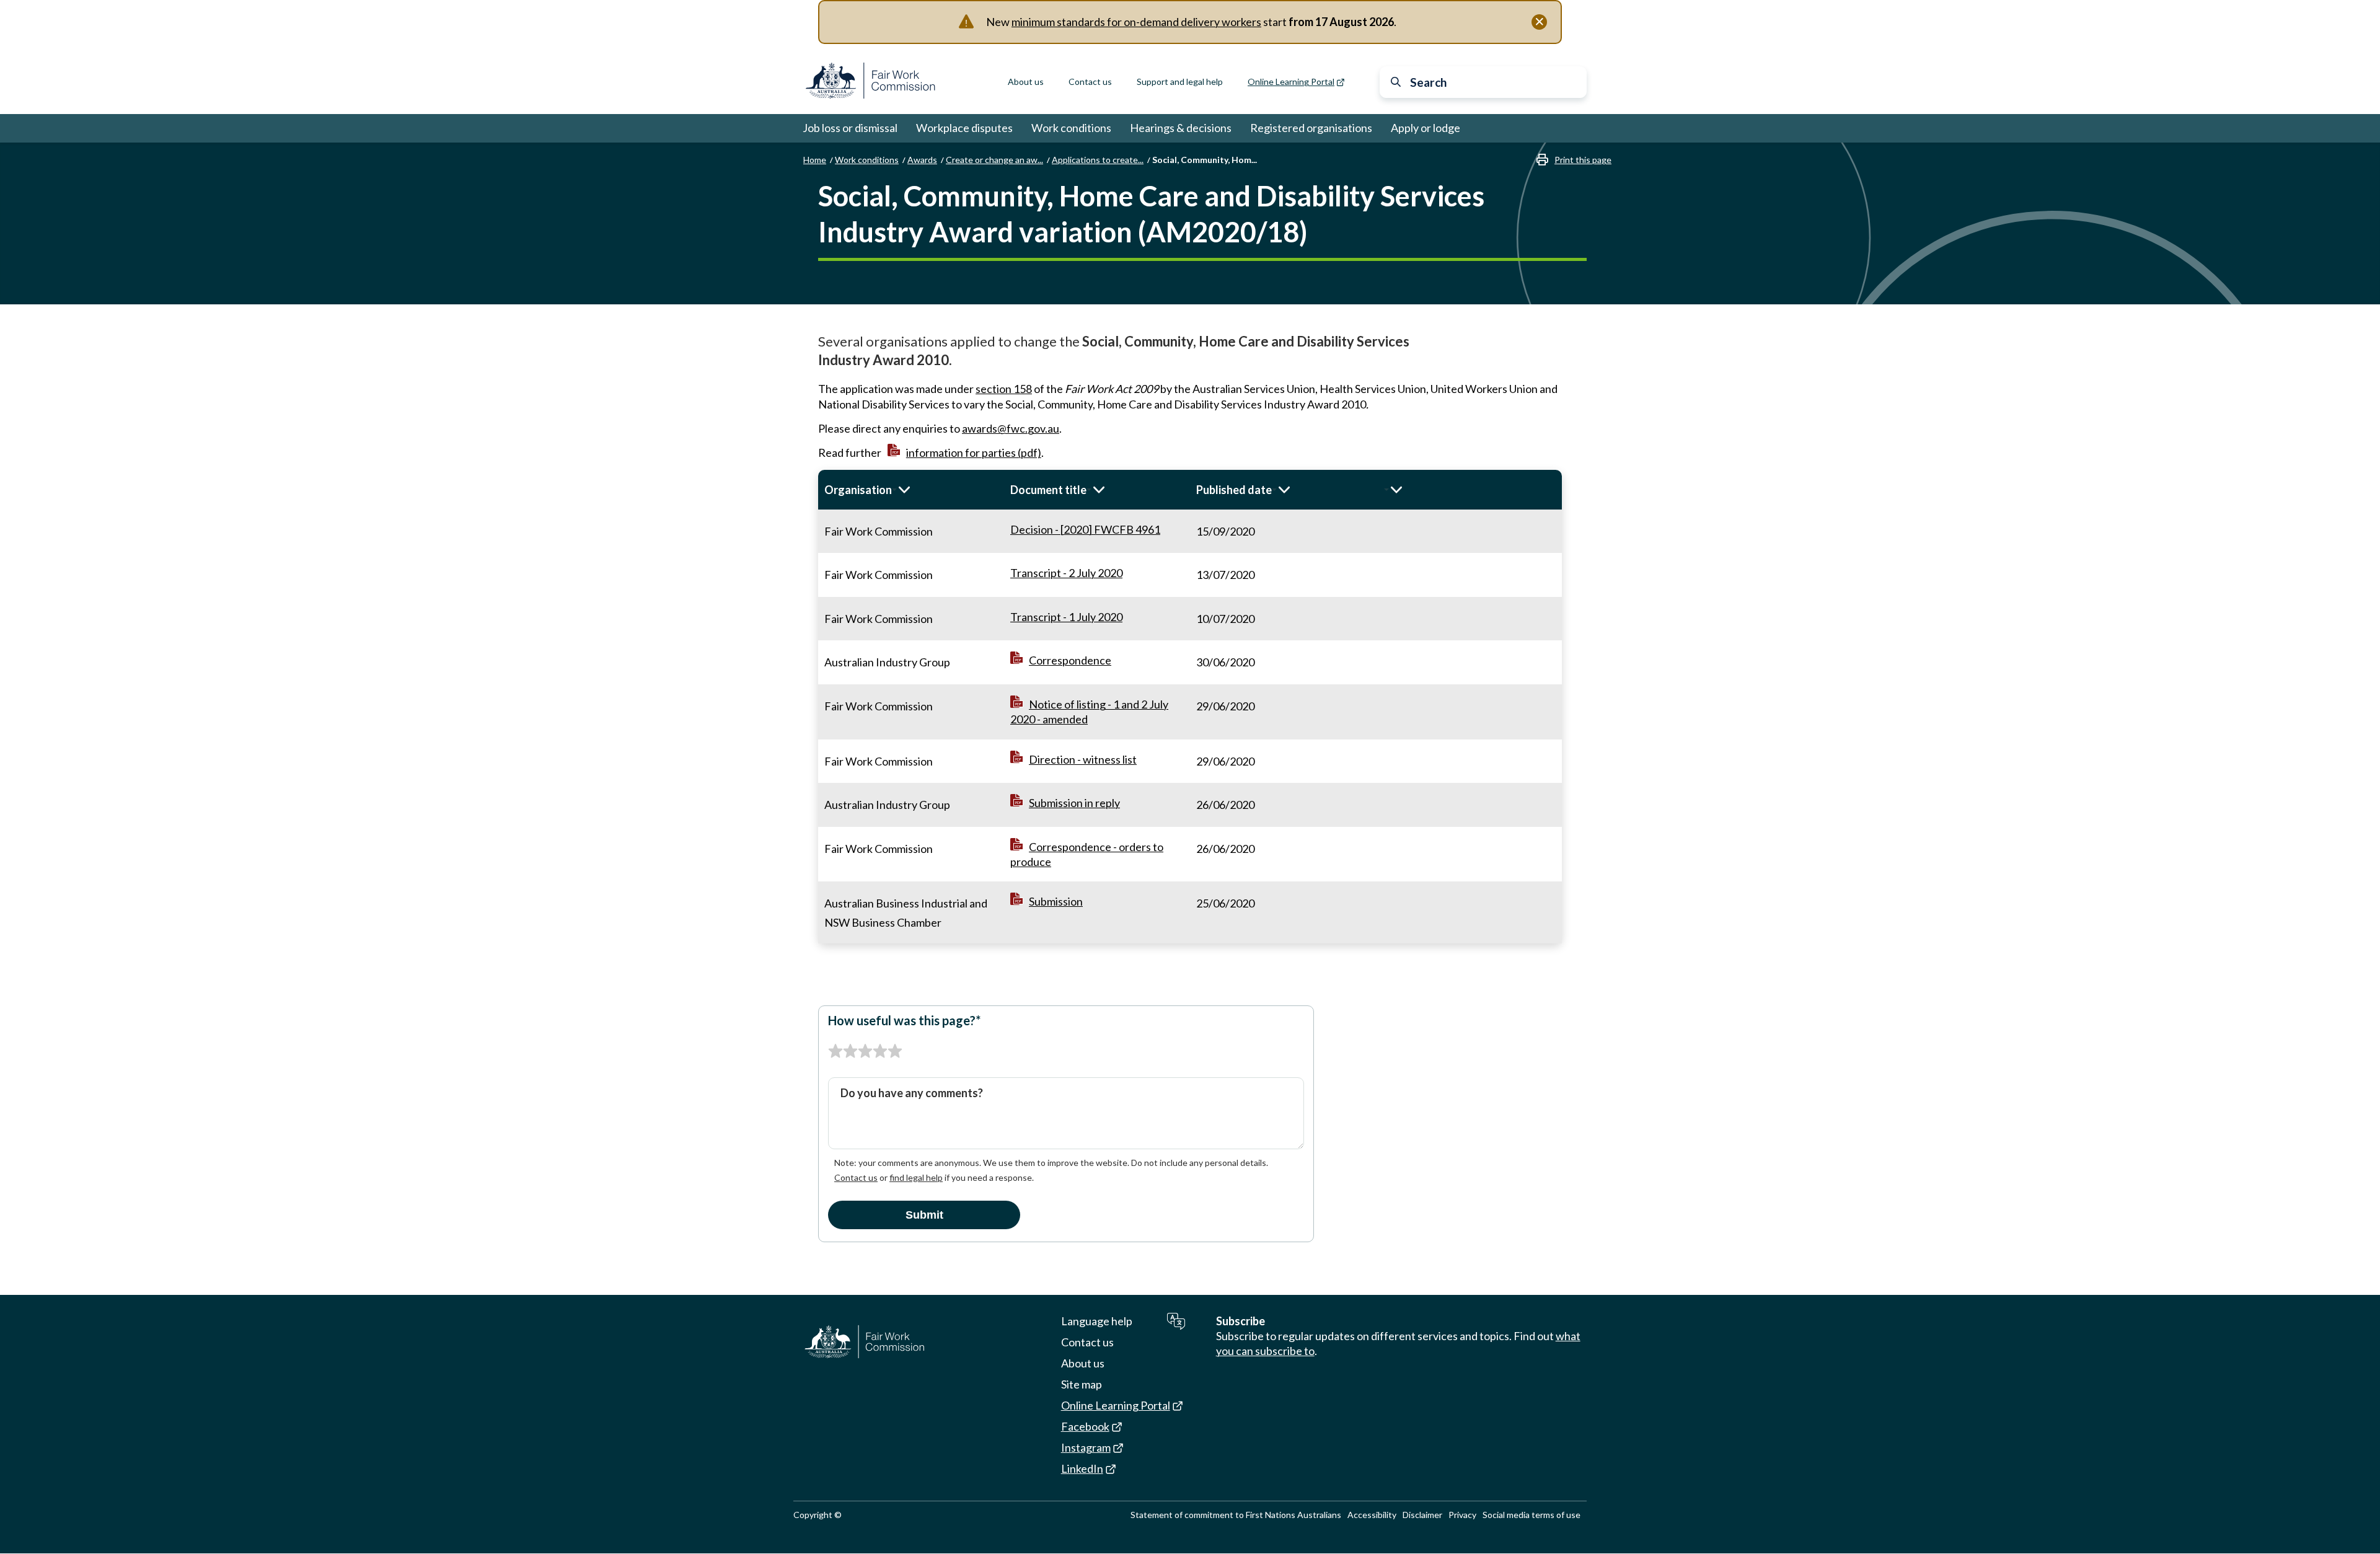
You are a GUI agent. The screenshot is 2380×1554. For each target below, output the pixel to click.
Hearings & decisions (1181, 128)
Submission (1056, 901)
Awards (922, 160)
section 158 (1004, 389)
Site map (1082, 1384)
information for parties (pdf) (974, 453)
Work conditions (1071, 128)
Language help (1097, 1321)
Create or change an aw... (994, 160)
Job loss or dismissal (850, 128)
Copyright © (818, 1515)
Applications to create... (1098, 160)
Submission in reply (1074, 803)
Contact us (1090, 82)
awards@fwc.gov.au (1011, 428)
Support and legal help (1180, 82)
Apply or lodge (1426, 128)
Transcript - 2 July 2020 (1066, 573)
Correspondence (1070, 660)
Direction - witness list (1083, 759)
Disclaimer (1422, 1515)
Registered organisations (1311, 128)
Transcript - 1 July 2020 (1066, 617)
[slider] (865, 1051)
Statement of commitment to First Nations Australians (1236, 1515)
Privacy (1462, 1515)
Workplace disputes (964, 128)
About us (1026, 82)
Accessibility (1372, 1515)
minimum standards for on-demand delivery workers (1136, 22)
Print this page (1583, 160)
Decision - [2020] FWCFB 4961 (1085, 529)
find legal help (916, 1177)
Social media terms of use (1532, 1515)
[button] (911, 490)
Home (815, 160)
